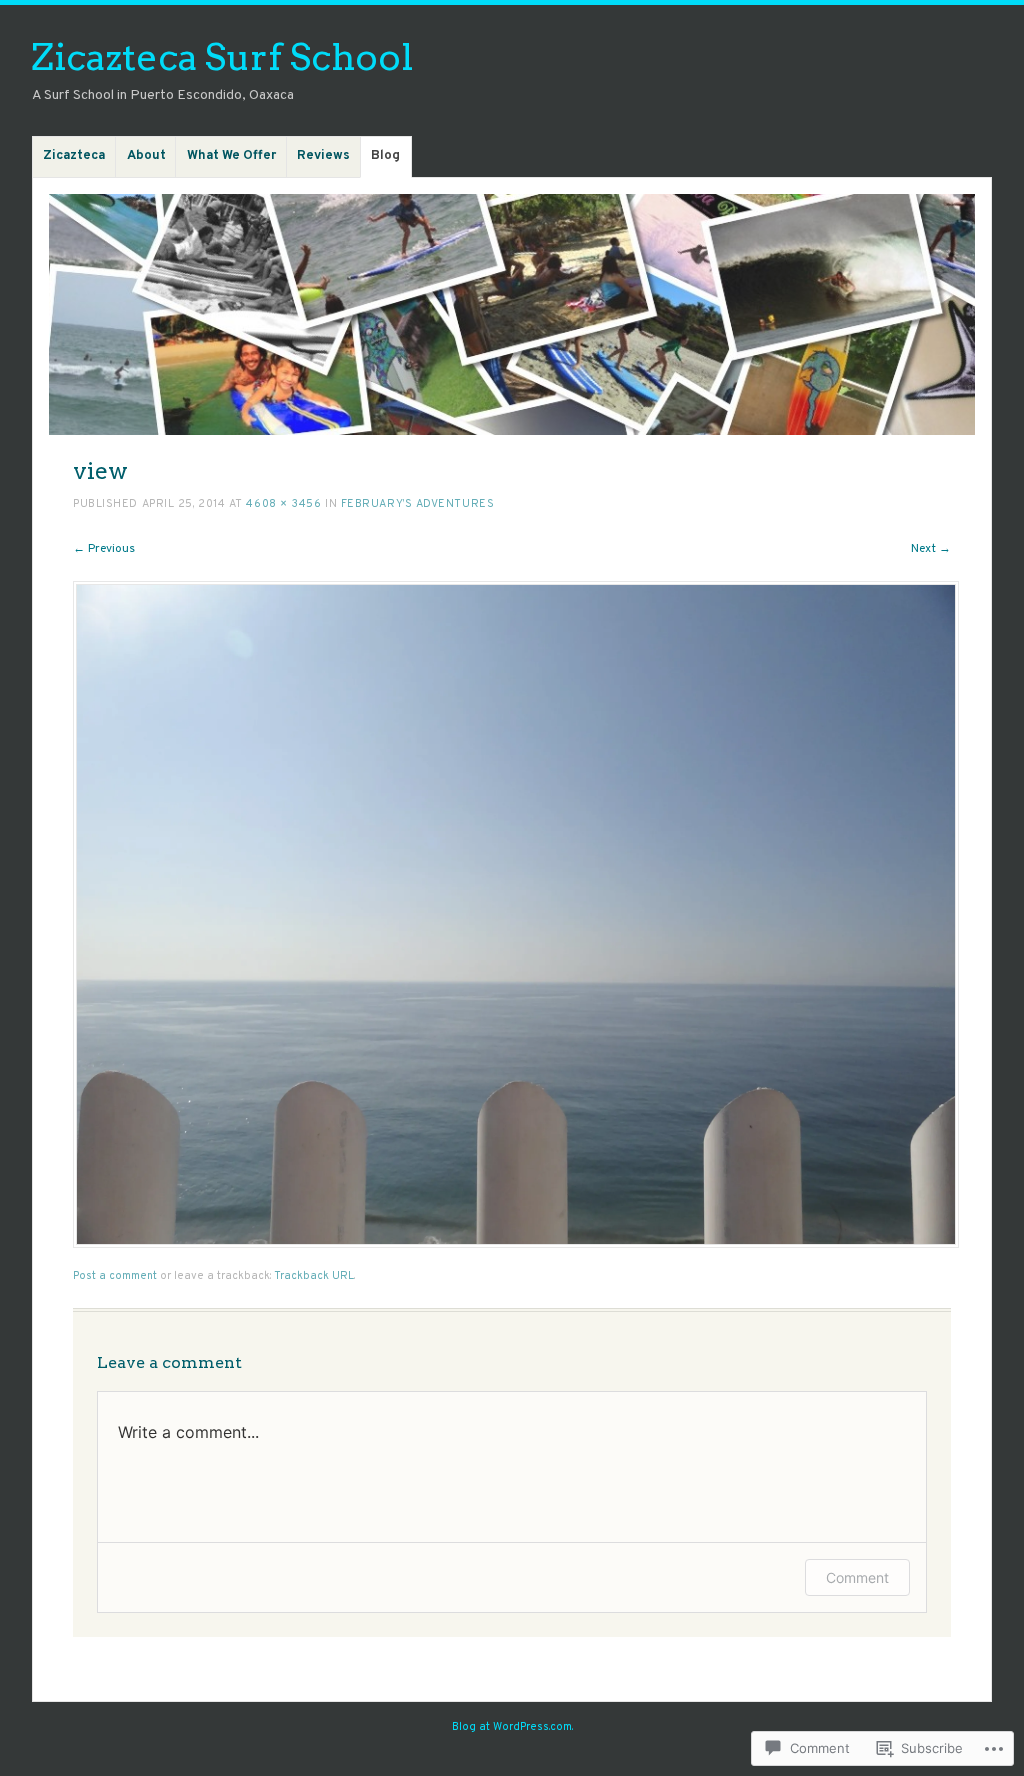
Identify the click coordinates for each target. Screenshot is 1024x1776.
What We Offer (231, 156)
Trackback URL (314, 1276)
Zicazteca (74, 156)
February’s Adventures (418, 504)
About (146, 156)
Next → (931, 549)
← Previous (104, 549)
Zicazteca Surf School (222, 56)
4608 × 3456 (283, 504)
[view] (516, 1244)
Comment (857, 1577)
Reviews (323, 156)
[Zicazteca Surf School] (512, 314)
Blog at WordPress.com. (512, 1727)
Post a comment (115, 1276)
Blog (385, 156)
